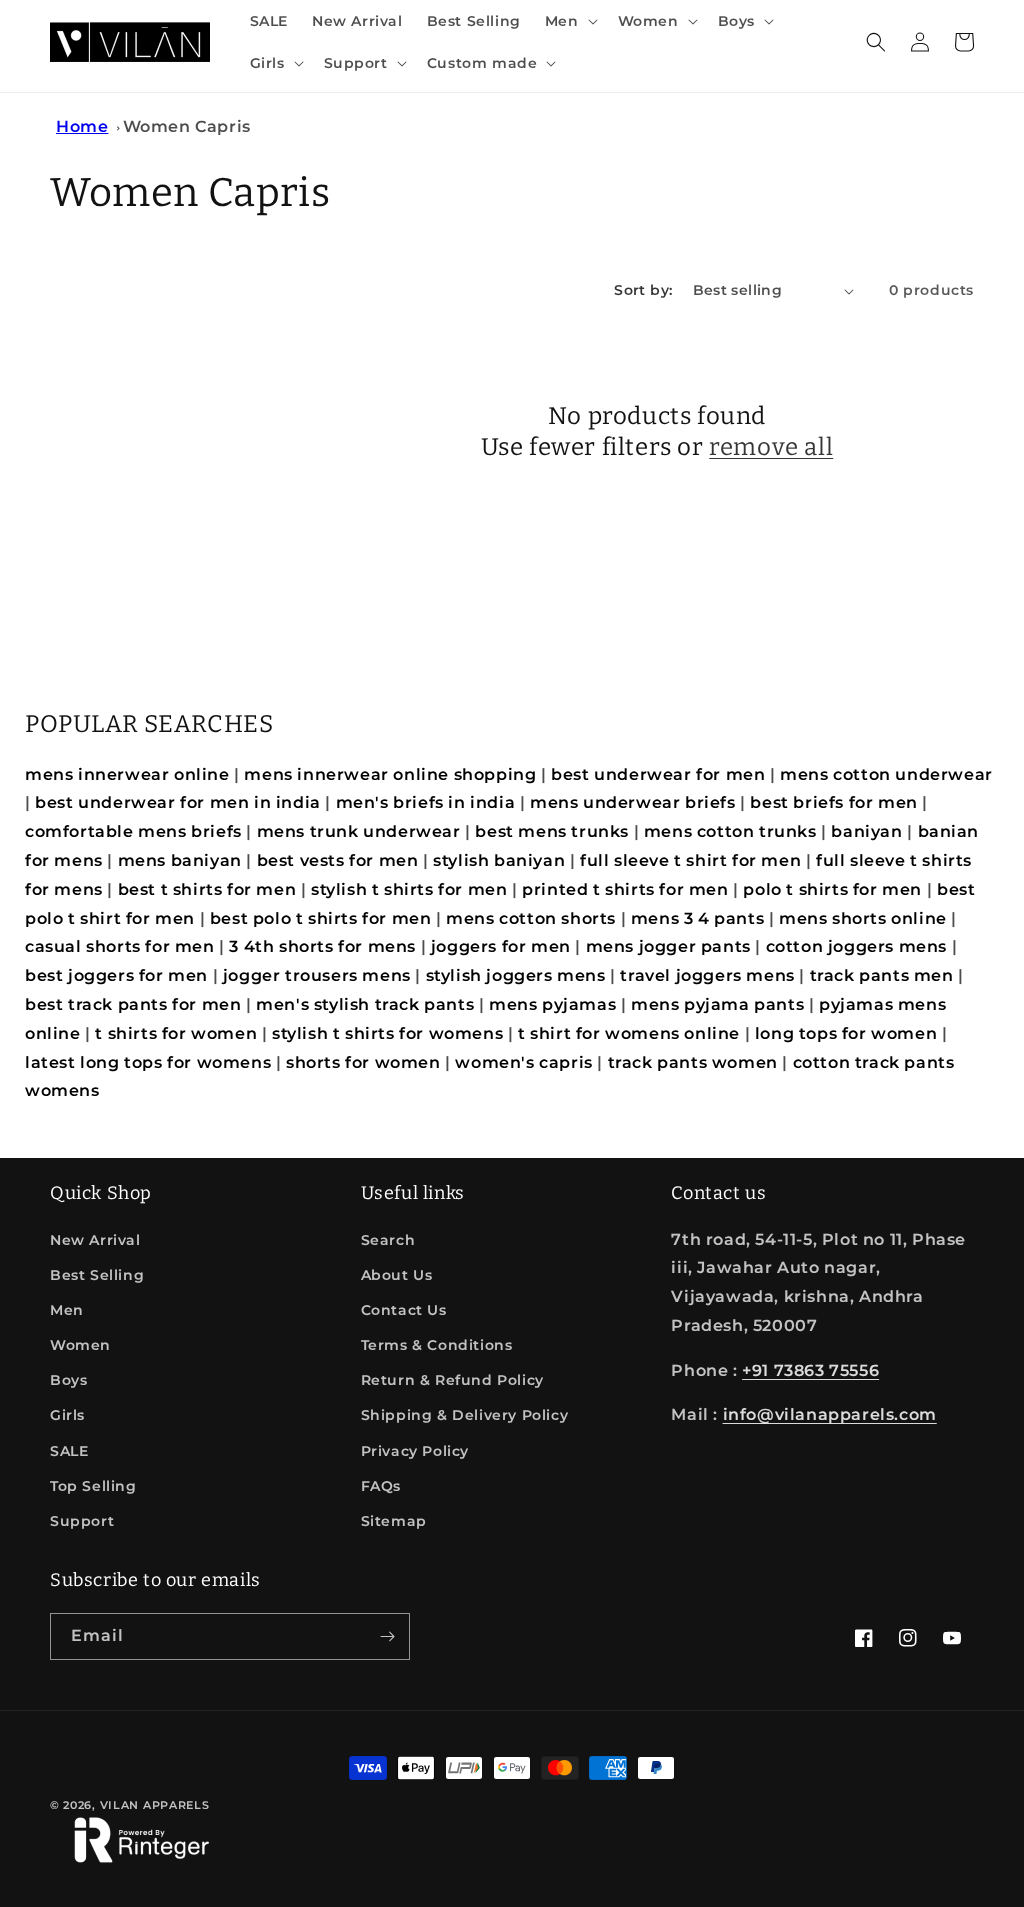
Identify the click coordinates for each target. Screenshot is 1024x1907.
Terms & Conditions (437, 1345)
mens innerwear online (127, 774)
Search (388, 1240)
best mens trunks (552, 831)
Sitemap (394, 1521)
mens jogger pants (668, 946)
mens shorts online (863, 918)
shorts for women (363, 1062)
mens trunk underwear (359, 831)
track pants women (693, 1062)
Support (82, 1521)
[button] (569, 21)
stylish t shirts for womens (387, 1033)
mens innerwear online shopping (390, 774)
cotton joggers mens (856, 946)
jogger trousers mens (317, 975)
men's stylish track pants (365, 1004)
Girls (67, 1415)
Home (82, 126)
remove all (771, 447)
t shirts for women (176, 1033)
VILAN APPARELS (155, 1805)
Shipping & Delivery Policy (465, 1415)
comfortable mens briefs (133, 831)
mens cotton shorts (531, 918)
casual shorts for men (120, 946)
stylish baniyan (499, 860)
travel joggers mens (707, 975)
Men (67, 1310)
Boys (68, 1380)
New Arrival (95, 1240)
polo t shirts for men (832, 889)
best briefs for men (833, 802)
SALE (69, 1451)
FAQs (381, 1486)
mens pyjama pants (717, 1004)
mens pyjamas (552, 1004)
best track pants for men (133, 1004)
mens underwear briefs (633, 802)
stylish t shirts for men (409, 889)
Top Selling (93, 1486)
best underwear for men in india (178, 802)
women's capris (523, 1062)
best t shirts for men (207, 889)
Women (80, 1345)
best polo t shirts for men (321, 918)
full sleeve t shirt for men (690, 860)
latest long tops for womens (148, 1062)
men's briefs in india (426, 802)
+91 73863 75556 (810, 1370)
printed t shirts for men (625, 889)
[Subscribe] (387, 1636)
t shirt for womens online (629, 1033)
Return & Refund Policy (452, 1380)
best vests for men (338, 860)
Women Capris (187, 126)
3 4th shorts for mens (322, 946)
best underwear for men (658, 774)
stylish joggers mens (516, 975)
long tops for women (846, 1033)
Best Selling (97, 1275)
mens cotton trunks (730, 831)
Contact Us (404, 1310)
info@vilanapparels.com (830, 1414)
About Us (397, 1275)
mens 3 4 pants (697, 918)
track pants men (882, 975)
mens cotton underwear (886, 774)
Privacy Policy (415, 1451)
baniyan (866, 831)
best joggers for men (116, 975)
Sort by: (643, 290)
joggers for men (501, 946)
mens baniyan (180, 860)
